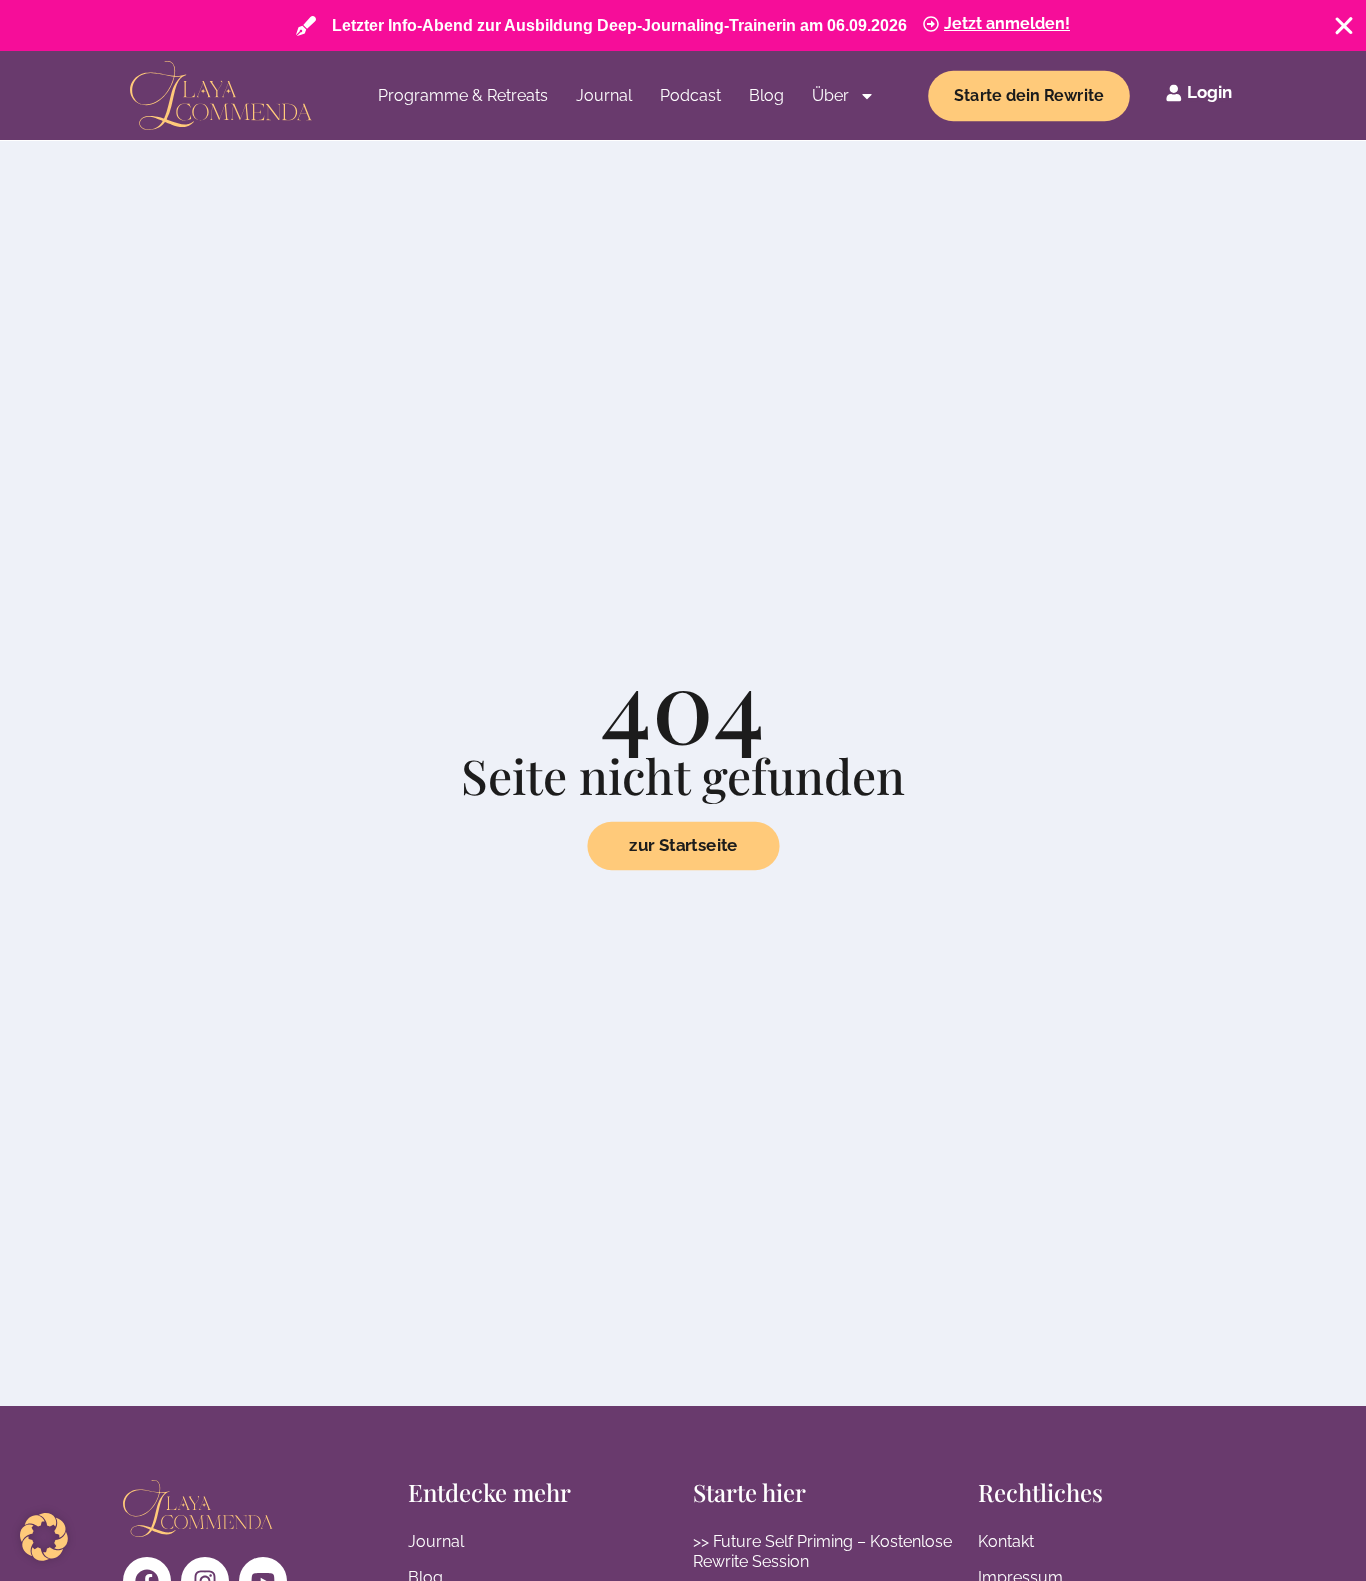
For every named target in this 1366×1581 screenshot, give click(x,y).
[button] (44, 1537)
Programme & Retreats (463, 95)
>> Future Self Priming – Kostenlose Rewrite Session (822, 1551)
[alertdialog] (683, 25)
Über (830, 95)
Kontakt (1006, 1541)
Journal (604, 95)
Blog (766, 95)
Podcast (690, 95)
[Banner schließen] (1344, 26)
